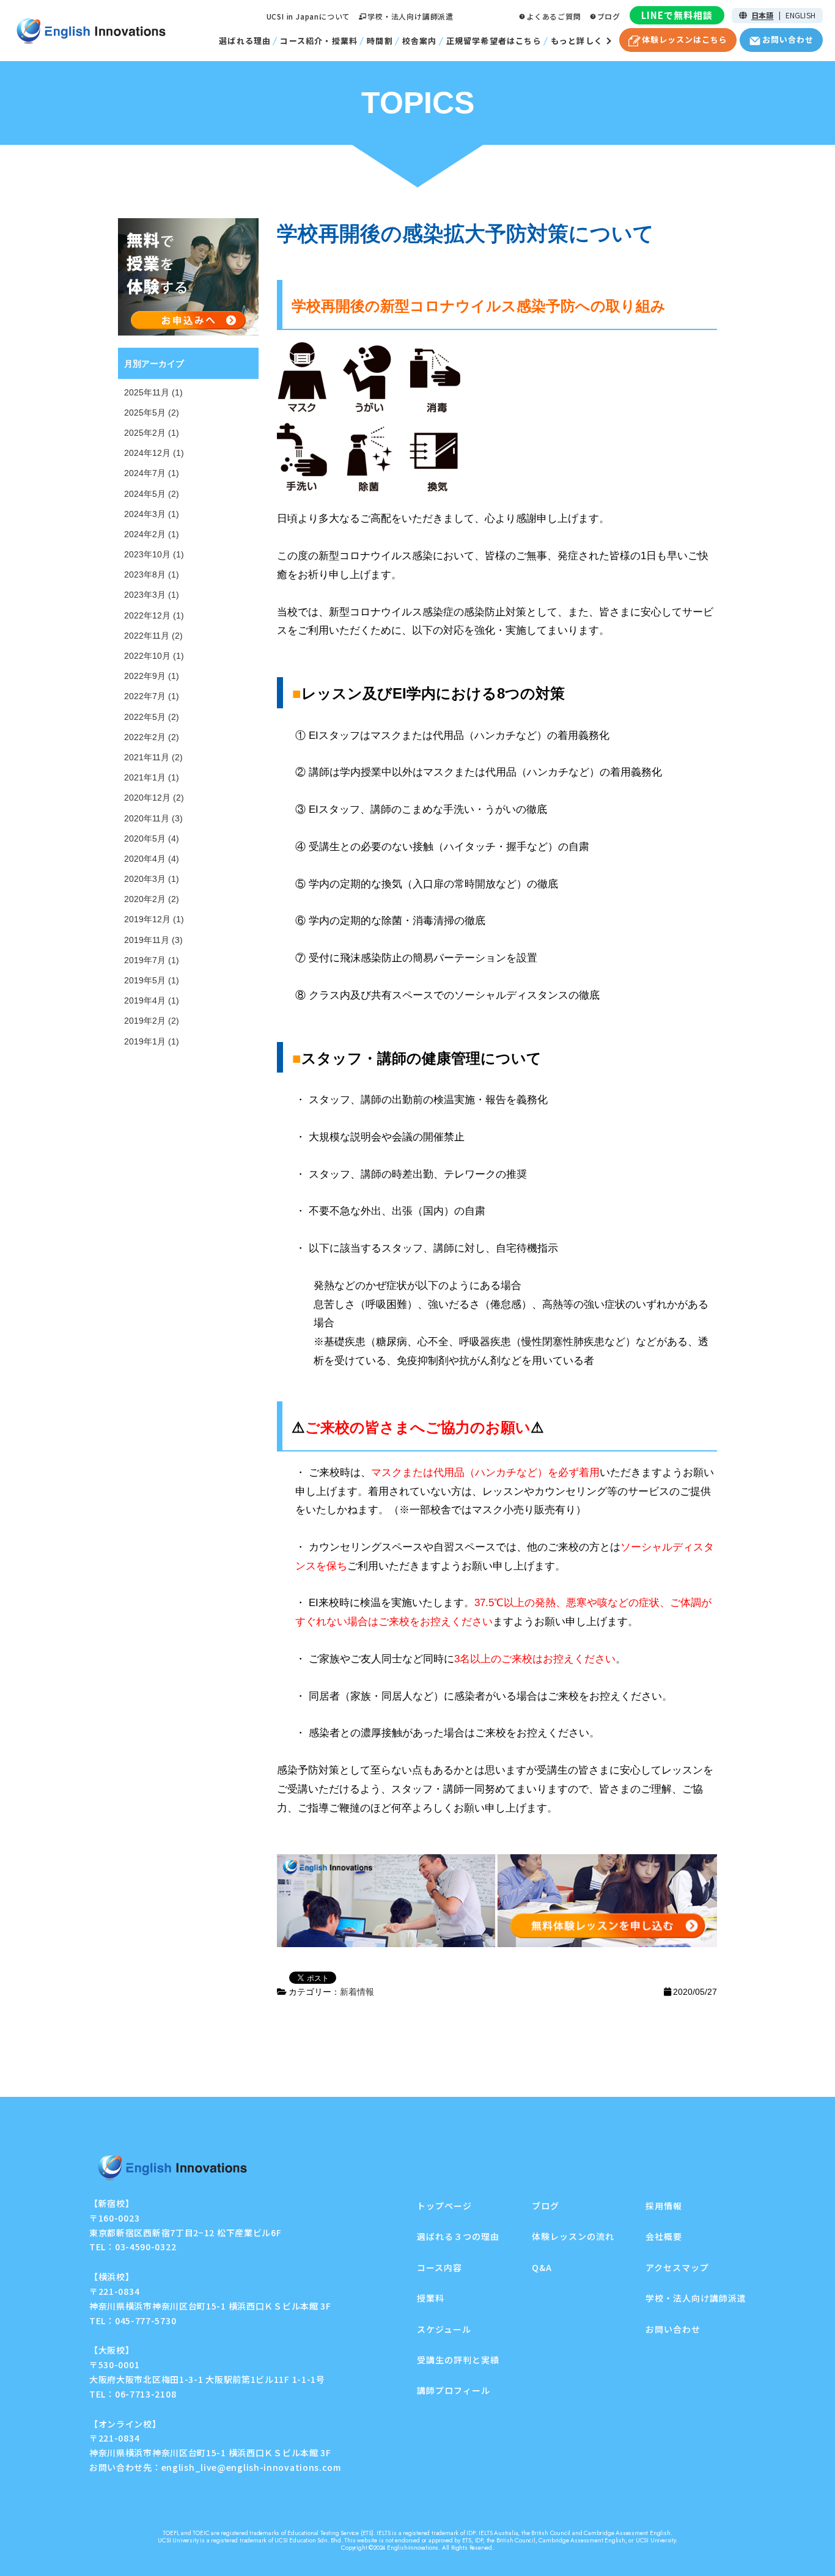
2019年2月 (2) (152, 1021)
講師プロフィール (454, 2390)
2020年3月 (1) (152, 879)
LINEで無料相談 (677, 15)
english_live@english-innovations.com (251, 2467)
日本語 (763, 15)
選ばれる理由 (245, 41)
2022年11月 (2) (153, 636)
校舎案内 (420, 41)
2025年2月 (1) (152, 433)
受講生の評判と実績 (458, 2360)
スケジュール (444, 2329)
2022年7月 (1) (152, 696)
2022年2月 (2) (152, 737)
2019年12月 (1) (154, 919)
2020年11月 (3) (153, 818)
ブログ (609, 16)
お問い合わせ (673, 2329)
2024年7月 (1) (152, 473)
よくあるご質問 (554, 16)
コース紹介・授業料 (319, 41)
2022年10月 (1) (154, 656)
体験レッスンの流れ (573, 2236)
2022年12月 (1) (154, 615)
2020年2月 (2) (152, 899)
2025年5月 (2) (152, 413)
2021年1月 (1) (152, 777)
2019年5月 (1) (152, 980)
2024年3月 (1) (152, 514)
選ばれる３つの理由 (458, 2236)
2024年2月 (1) (152, 534)
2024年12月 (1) (154, 453)
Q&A (542, 2267)
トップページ (444, 2206)
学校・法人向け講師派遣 (410, 16)
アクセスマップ (677, 2267)
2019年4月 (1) (152, 1000)
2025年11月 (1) (153, 392)
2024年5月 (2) (152, 494)
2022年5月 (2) (152, 717)
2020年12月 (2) (154, 798)
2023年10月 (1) (154, 554)
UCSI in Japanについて (309, 16)
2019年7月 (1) (152, 960)
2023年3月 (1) (152, 595)
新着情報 (357, 1992)
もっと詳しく (577, 41)
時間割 (380, 41)
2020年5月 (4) (152, 838)
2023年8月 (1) (152, 574)
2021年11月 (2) (153, 757)
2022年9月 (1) (152, 676)
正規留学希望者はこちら (494, 41)
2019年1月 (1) (152, 1041)
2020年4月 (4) (152, 859)
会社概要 (664, 2236)
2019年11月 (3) (153, 940)
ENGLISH (800, 15)
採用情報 (664, 2206)
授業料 (431, 2298)
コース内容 (440, 2267)
